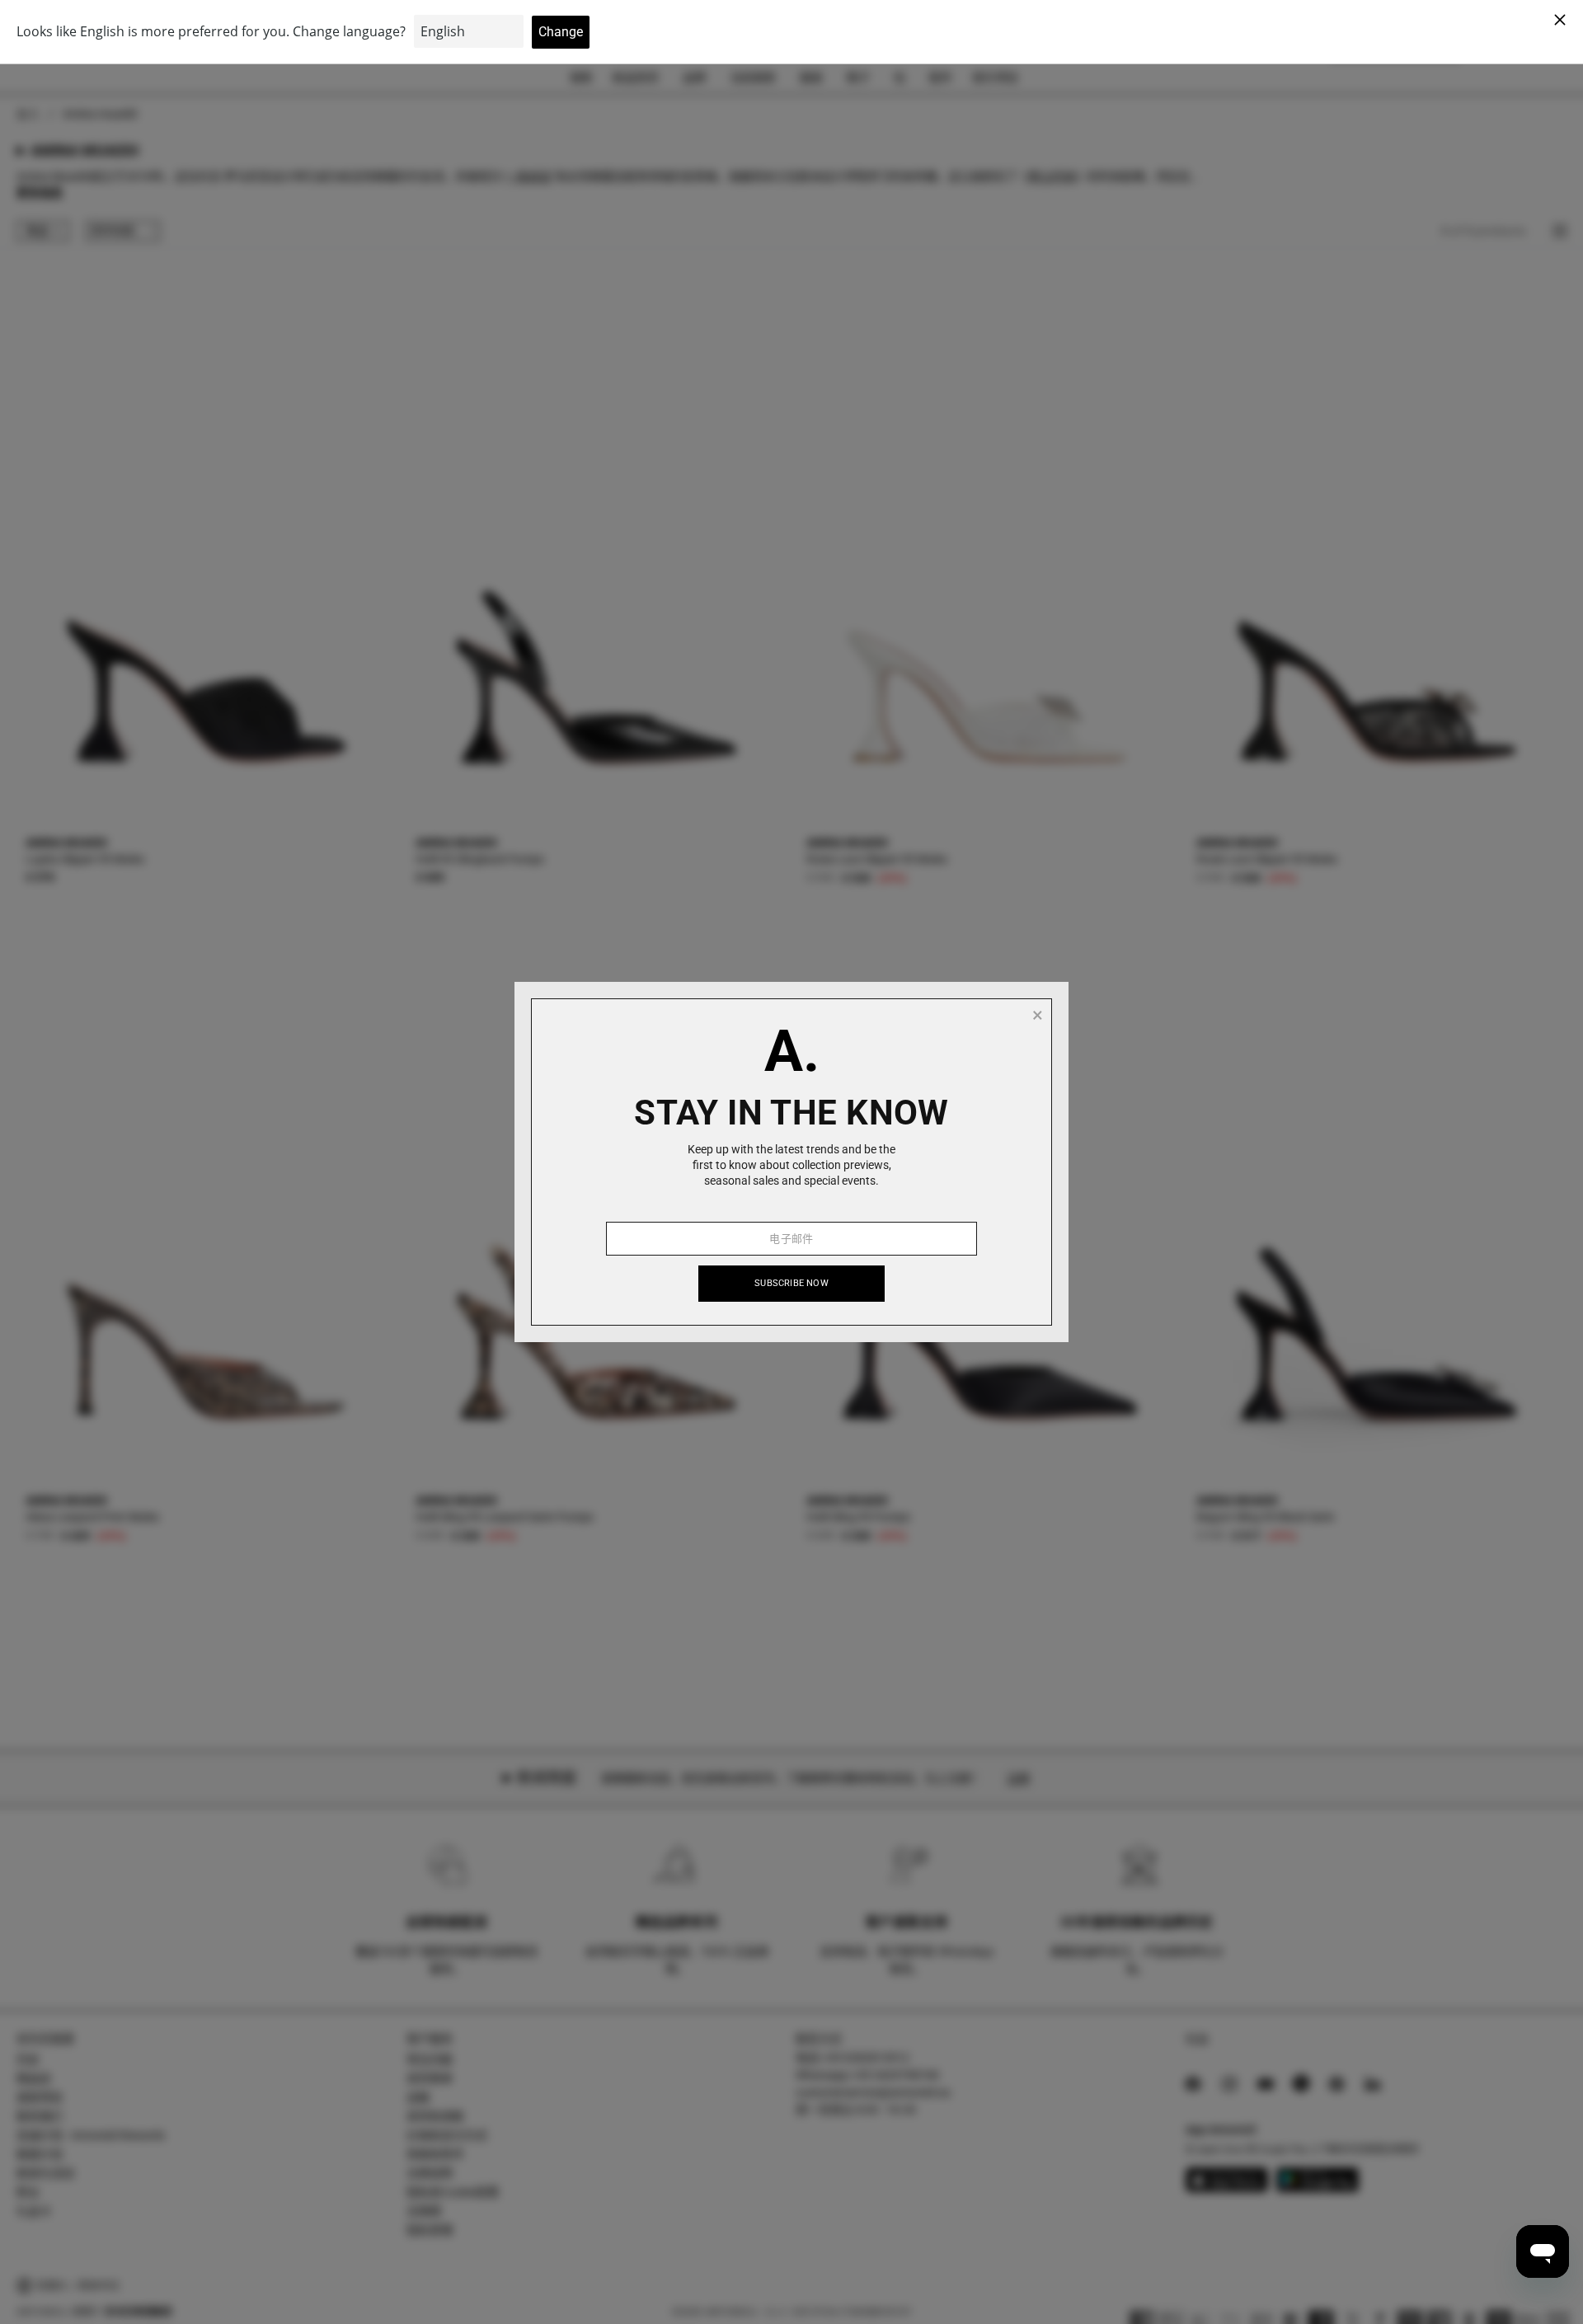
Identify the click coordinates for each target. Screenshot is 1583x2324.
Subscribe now (791, 1283)
